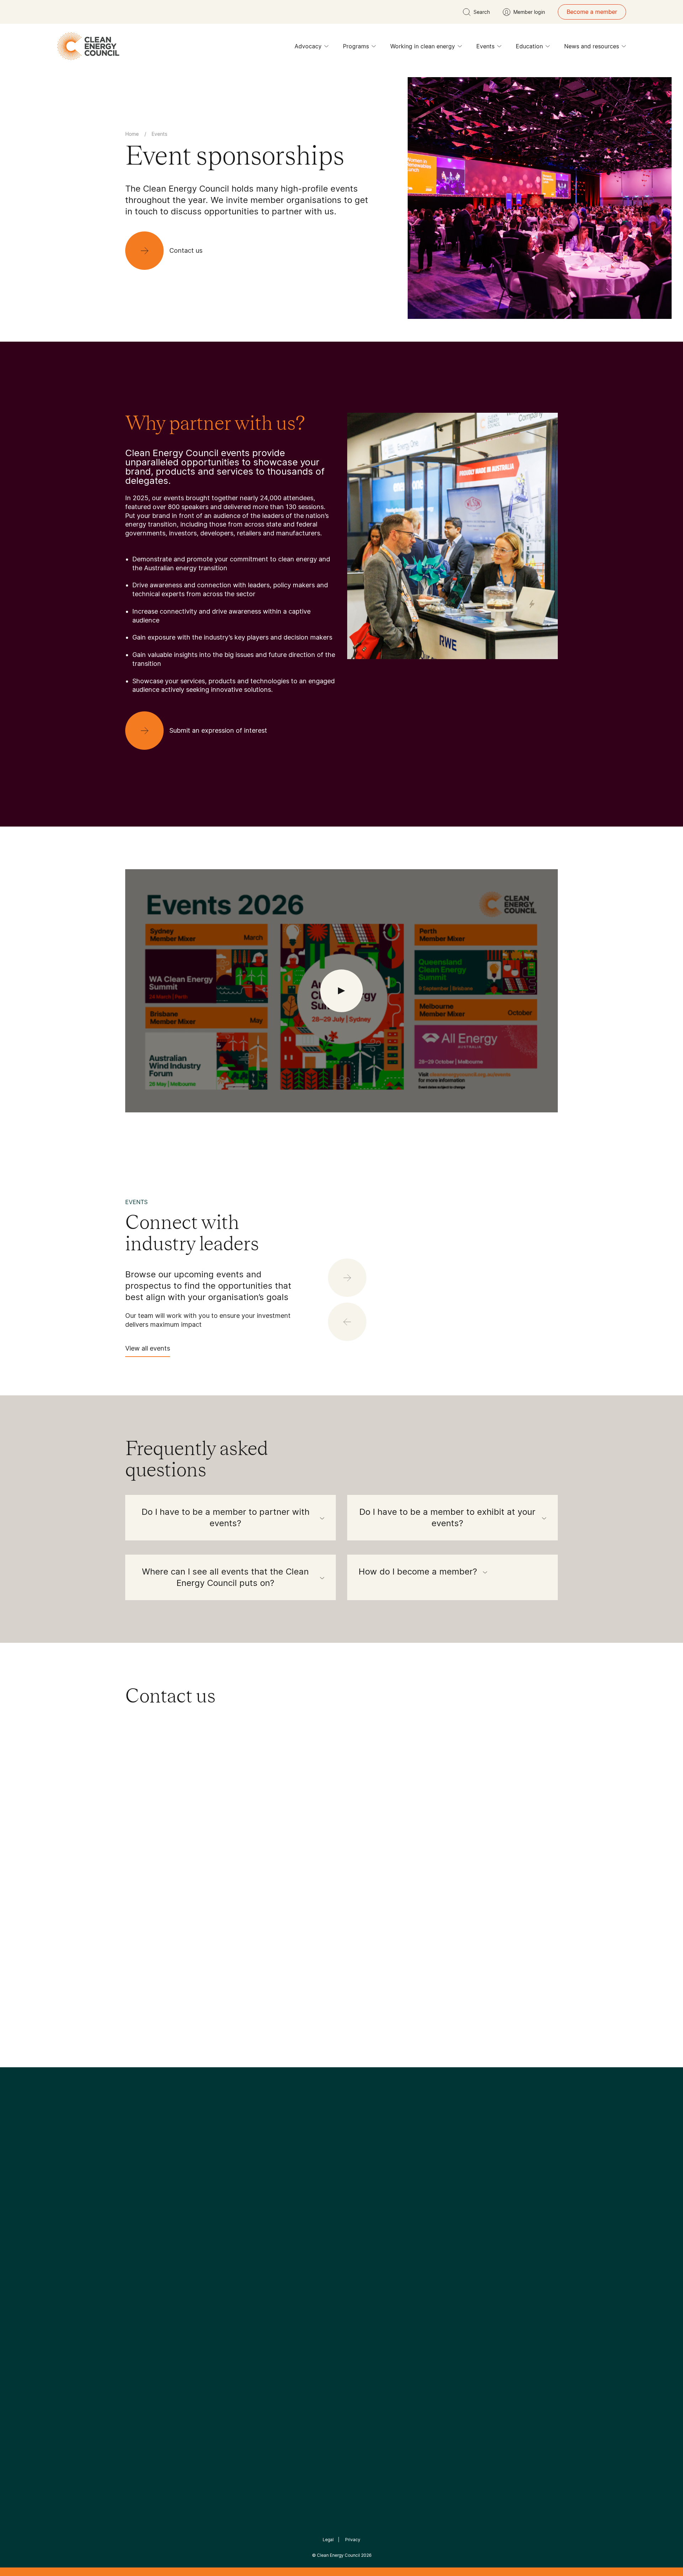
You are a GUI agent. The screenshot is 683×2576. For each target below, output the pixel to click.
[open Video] (341, 991)
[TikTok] (372, 2190)
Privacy (353, 2540)
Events (485, 46)
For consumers (289, 2278)
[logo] (88, 46)
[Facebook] (309, 2190)
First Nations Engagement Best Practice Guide (221, 2313)
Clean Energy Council (338, 2555)
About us (137, 2270)
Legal (328, 2540)
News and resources (592, 46)
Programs (356, 46)
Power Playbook (219, 2261)
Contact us (140, 2253)
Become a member (592, 12)
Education (529, 46)
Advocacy (308, 46)
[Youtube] (357, 2190)
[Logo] (341, 2154)
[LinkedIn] (332, 2190)
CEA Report (213, 2244)
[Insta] (319, 2190)
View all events (148, 1348)
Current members (149, 2287)
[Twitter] (344, 2190)
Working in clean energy (423, 46)
